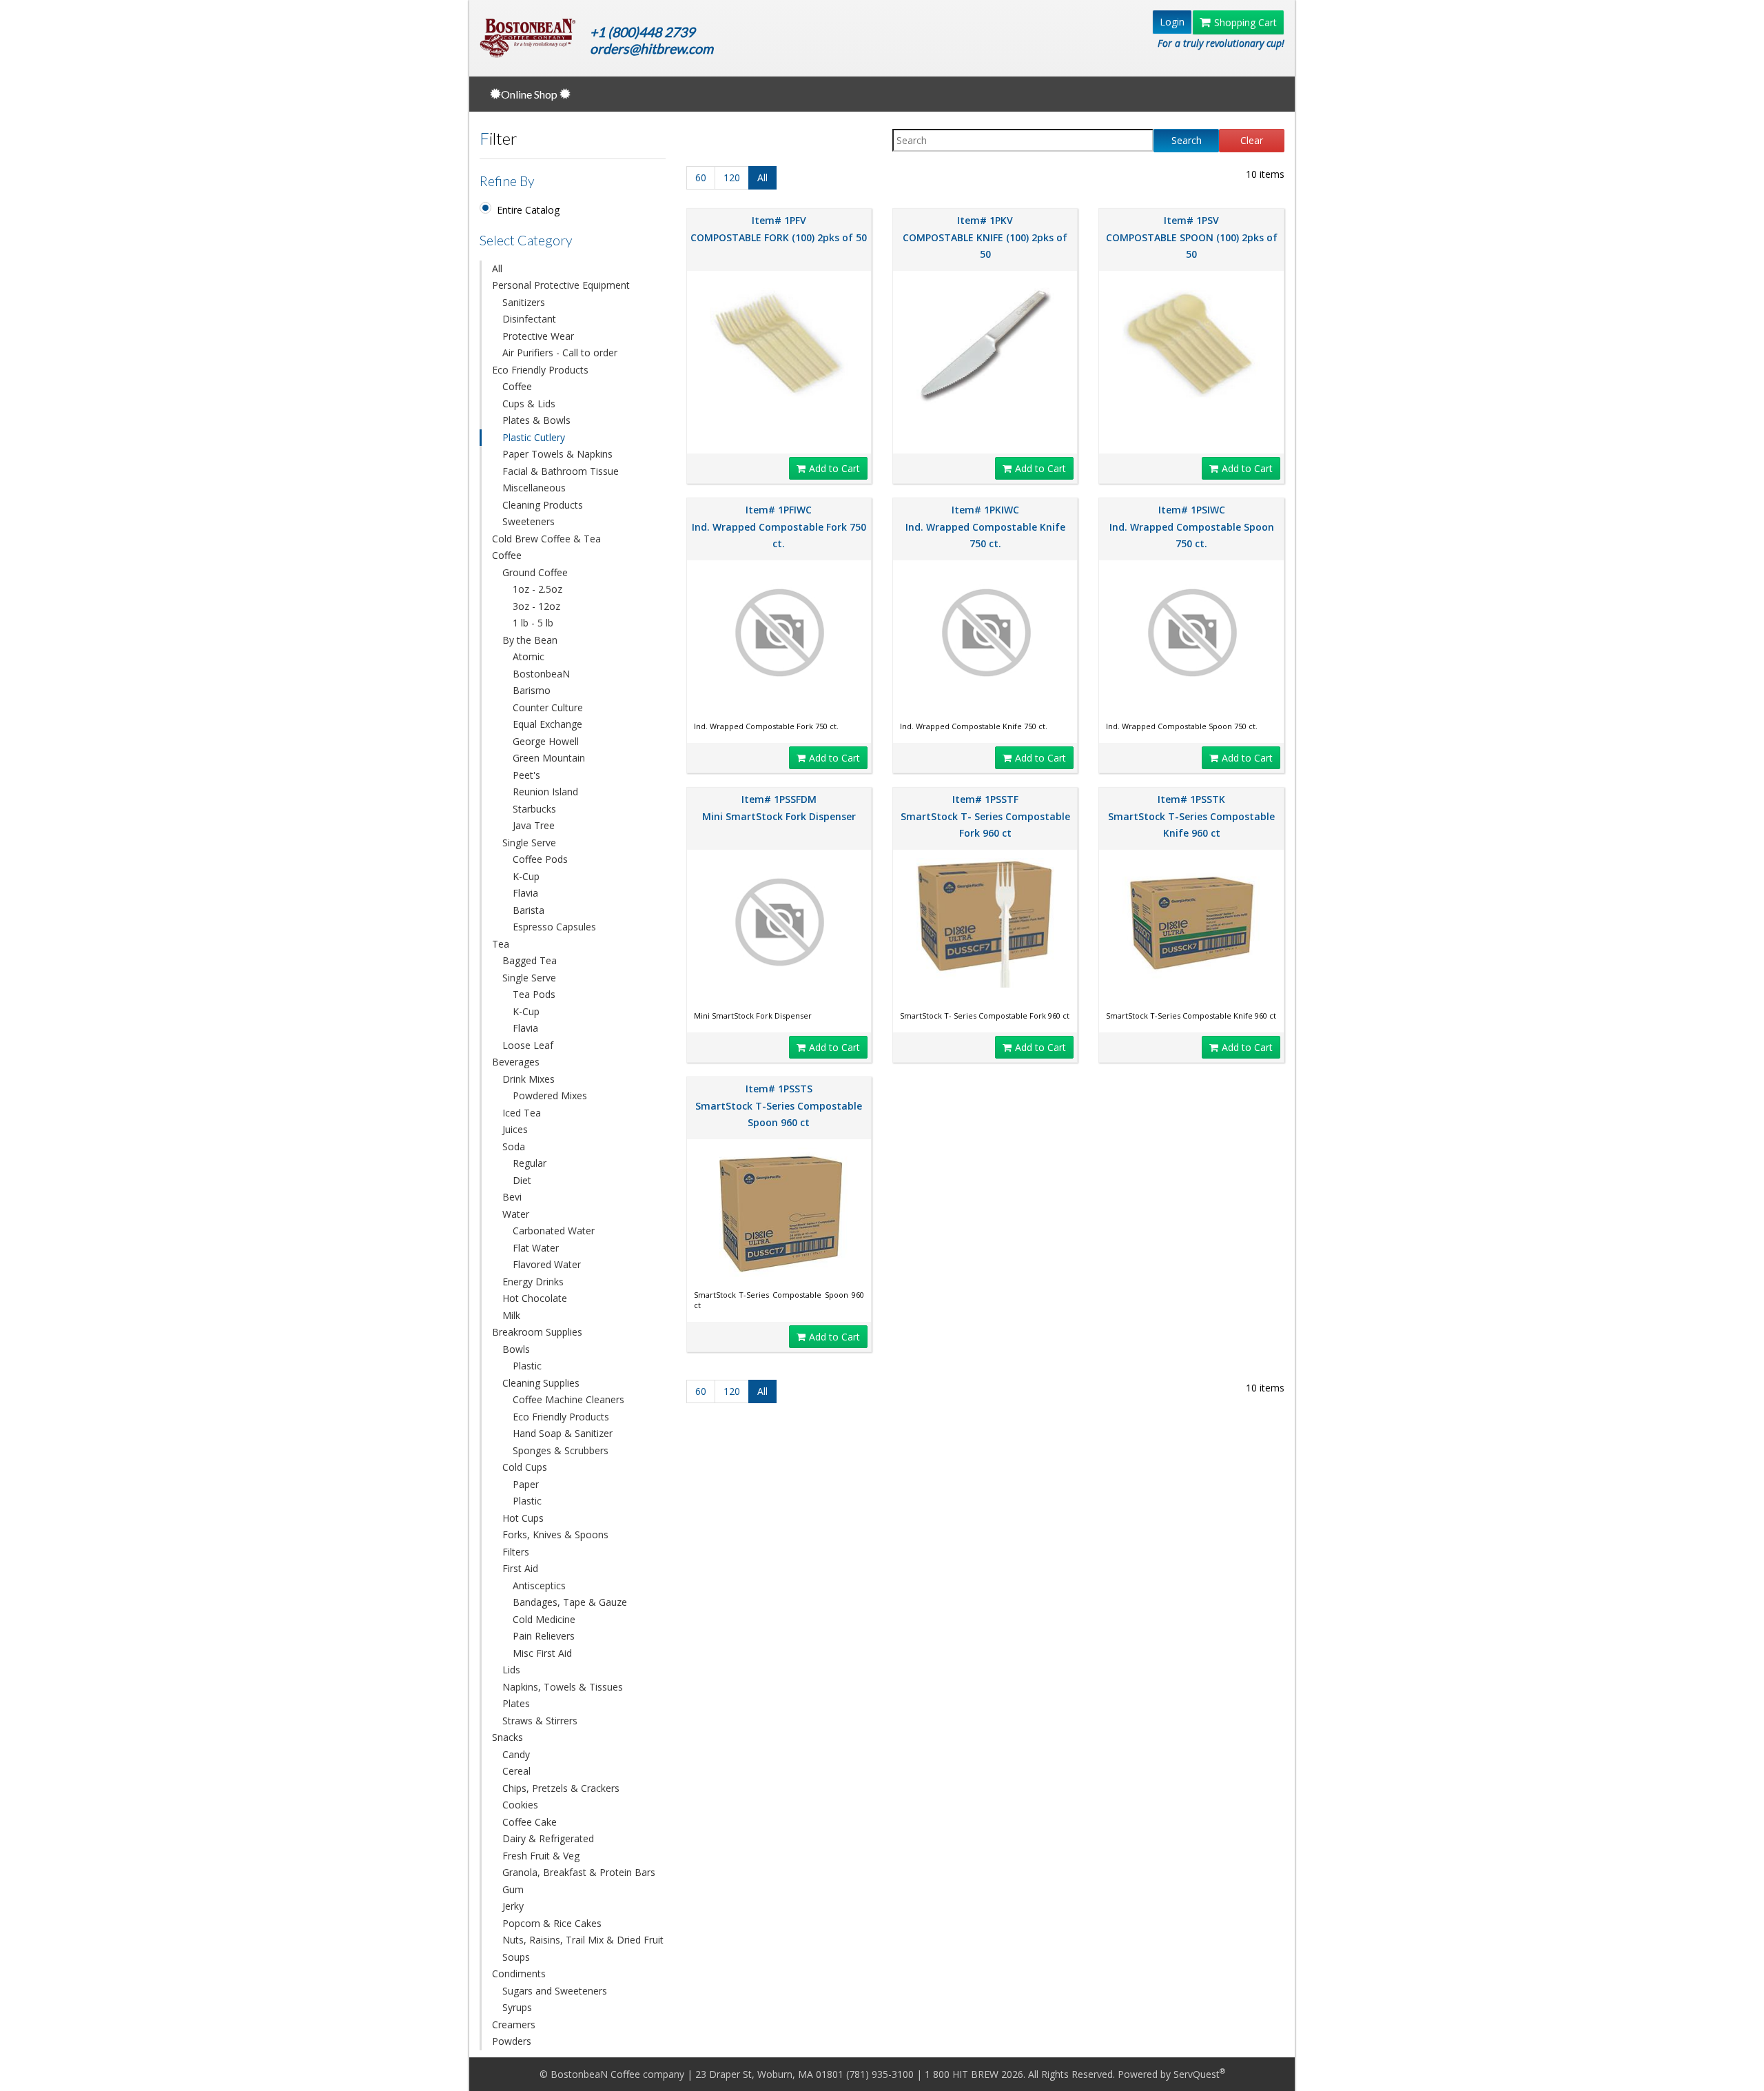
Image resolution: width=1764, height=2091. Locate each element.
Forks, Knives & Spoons (555, 1534)
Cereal (516, 1771)
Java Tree (534, 825)
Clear (1252, 140)
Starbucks (534, 809)
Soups (516, 1957)
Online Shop (530, 94)
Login (1172, 22)
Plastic (527, 1366)
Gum (513, 1889)
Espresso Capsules (554, 927)
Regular (530, 1163)
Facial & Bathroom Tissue (561, 471)
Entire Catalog (528, 210)
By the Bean (530, 640)
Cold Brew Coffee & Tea (546, 539)
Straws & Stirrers (540, 1721)
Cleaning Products (543, 505)
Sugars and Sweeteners (555, 1991)
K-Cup (526, 876)
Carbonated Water (554, 1231)
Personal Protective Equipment (561, 285)
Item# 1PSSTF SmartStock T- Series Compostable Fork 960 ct (985, 816)
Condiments (519, 1973)
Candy (516, 1754)
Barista (529, 910)
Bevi (512, 1197)
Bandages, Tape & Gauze (570, 1602)
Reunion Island (545, 792)
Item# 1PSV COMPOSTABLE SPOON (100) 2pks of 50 (1192, 237)
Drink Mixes (529, 1079)
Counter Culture (548, 707)
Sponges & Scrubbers (561, 1450)
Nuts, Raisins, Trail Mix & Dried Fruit (583, 1940)
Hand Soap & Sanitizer (563, 1433)
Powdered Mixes (550, 1095)
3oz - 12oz (536, 606)
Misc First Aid (542, 1653)
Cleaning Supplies (541, 1383)
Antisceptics (539, 1585)
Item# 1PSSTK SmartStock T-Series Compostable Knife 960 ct (1191, 816)
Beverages (516, 1062)
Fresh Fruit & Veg (541, 1856)
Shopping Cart (1245, 22)
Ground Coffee (535, 572)
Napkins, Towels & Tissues (563, 1687)
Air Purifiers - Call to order (560, 353)
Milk (511, 1315)
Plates (516, 1703)
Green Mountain (549, 758)
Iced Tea (522, 1113)
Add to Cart (834, 468)
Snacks (507, 1737)
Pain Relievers (544, 1636)
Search (1187, 140)
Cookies (520, 1805)
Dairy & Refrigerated (548, 1838)
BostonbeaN (541, 674)
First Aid (520, 1568)
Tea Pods (534, 994)
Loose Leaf (528, 1045)
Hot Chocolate (535, 1298)
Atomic (529, 656)
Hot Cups (523, 1518)
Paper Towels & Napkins (557, 454)
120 (732, 177)
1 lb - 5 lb (533, 623)
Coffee (517, 386)
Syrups (517, 2007)
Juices (515, 1129)
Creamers (514, 2024)
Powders (512, 2041)
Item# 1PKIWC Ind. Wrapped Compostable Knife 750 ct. (985, 527)
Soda (514, 1146)
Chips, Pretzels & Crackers (561, 1788)
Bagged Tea (530, 960)
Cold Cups (525, 1467)
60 (701, 177)
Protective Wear (538, 336)
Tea (501, 944)
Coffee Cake (530, 1822)
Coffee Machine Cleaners (568, 1399)
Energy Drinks (533, 1282)
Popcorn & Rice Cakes (552, 1923)
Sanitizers (524, 302)
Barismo (532, 690)
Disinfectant (529, 319)
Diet (522, 1180)
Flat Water (536, 1248)
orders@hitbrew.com (652, 49)
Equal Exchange (547, 724)
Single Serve (529, 843)
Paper (526, 1484)
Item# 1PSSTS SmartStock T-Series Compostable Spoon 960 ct (779, 1105)
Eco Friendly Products (540, 370)
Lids (511, 1670)
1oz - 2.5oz (537, 589)
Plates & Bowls (536, 420)
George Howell (546, 741)
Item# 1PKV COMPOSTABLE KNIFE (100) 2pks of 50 (985, 237)
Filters (516, 1552)
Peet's (526, 775)
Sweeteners (529, 521)
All (497, 268)
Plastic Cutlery (534, 437)
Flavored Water (547, 1264)
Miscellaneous (534, 488)
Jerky (513, 1906)
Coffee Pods (540, 859)
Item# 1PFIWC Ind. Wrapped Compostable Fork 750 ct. (779, 527)
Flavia (525, 893)
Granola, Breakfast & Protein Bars (579, 1872)
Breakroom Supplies (537, 1332)
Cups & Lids (529, 404)
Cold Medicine (544, 1619)
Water (516, 1214)
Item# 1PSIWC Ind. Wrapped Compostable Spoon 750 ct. (1192, 527)
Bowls (516, 1349)
